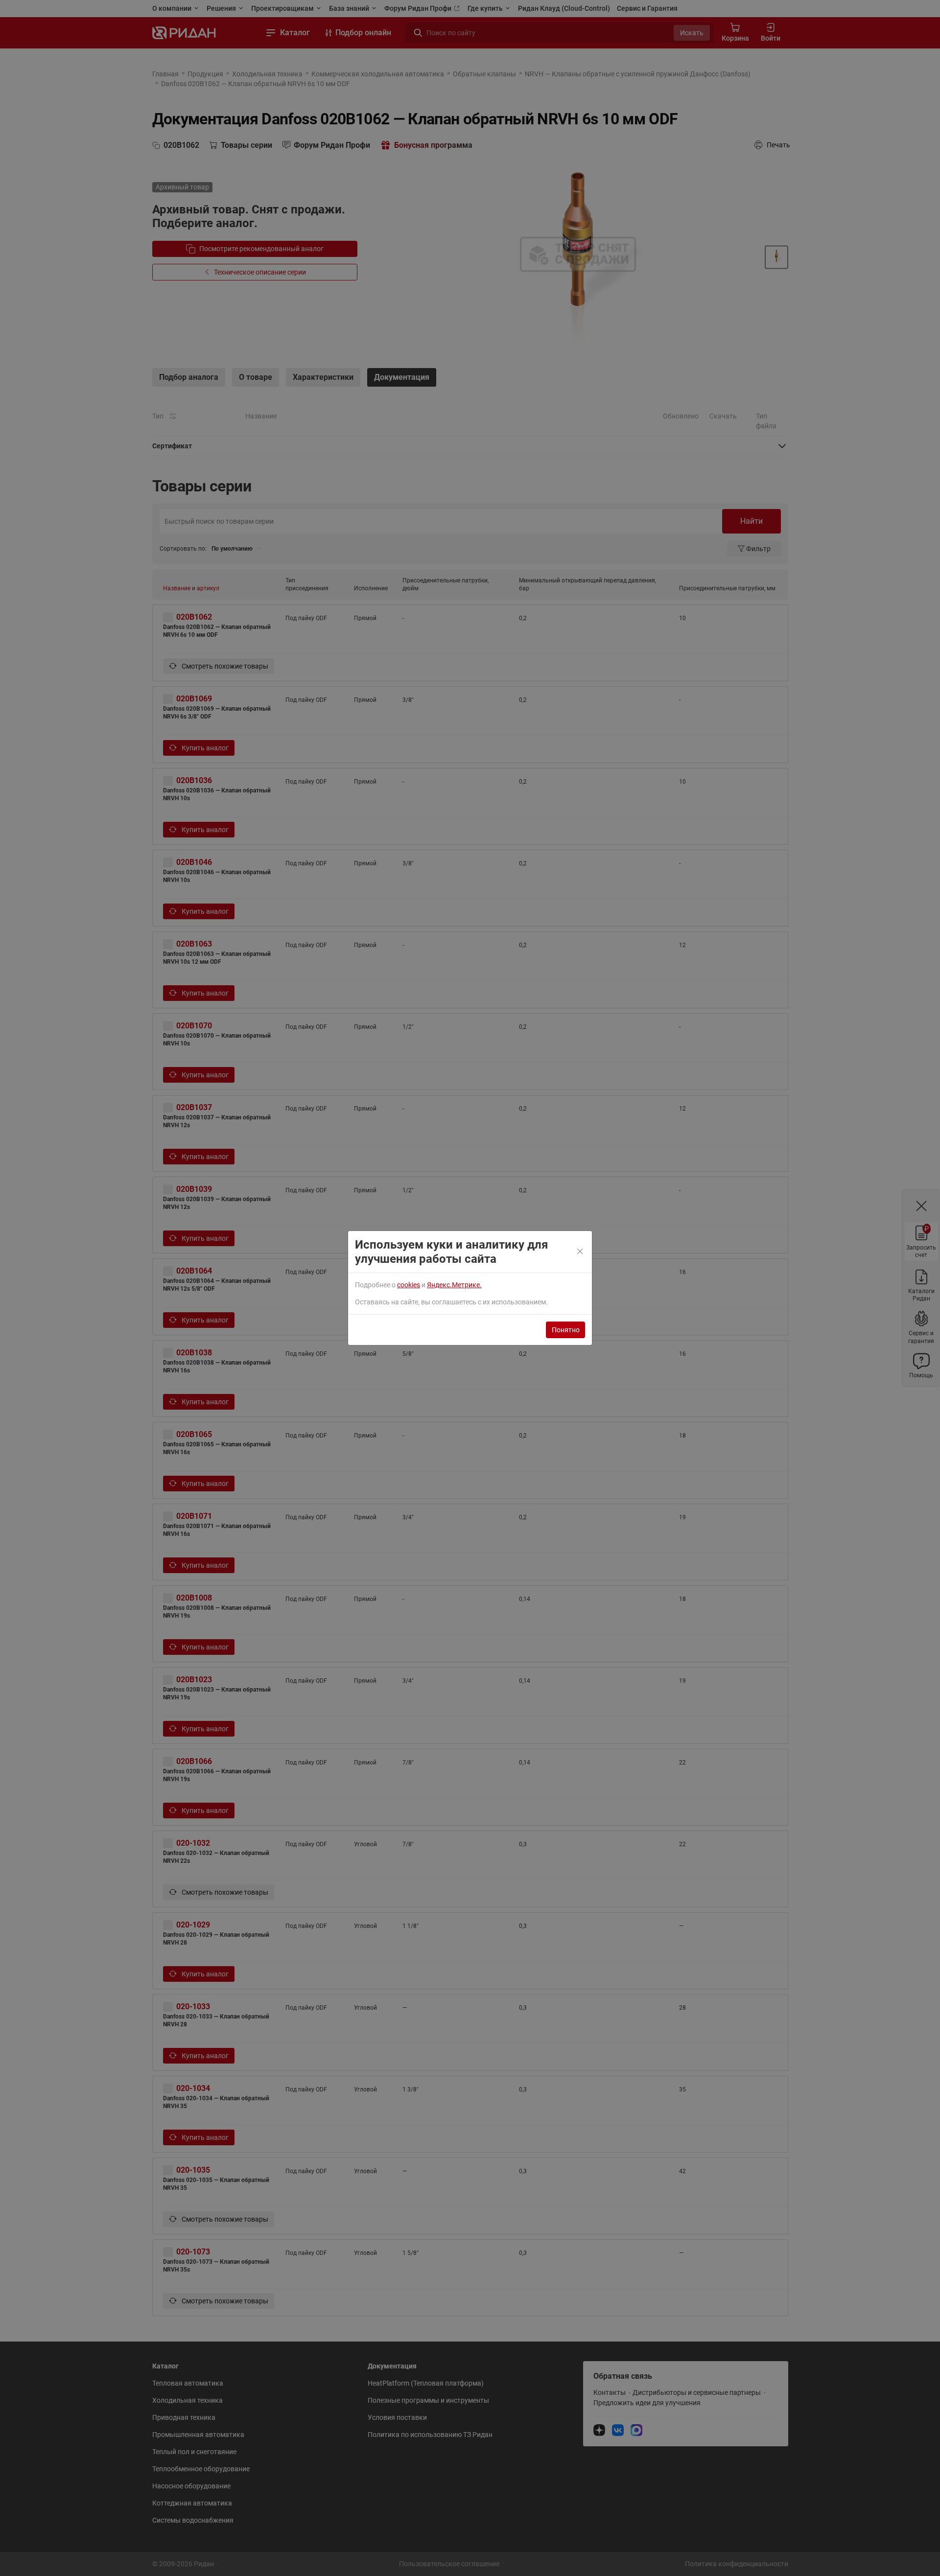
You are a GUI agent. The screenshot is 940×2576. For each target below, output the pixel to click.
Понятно (566, 1330)
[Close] (581, 1252)
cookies (409, 1285)
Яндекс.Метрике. (454, 1285)
